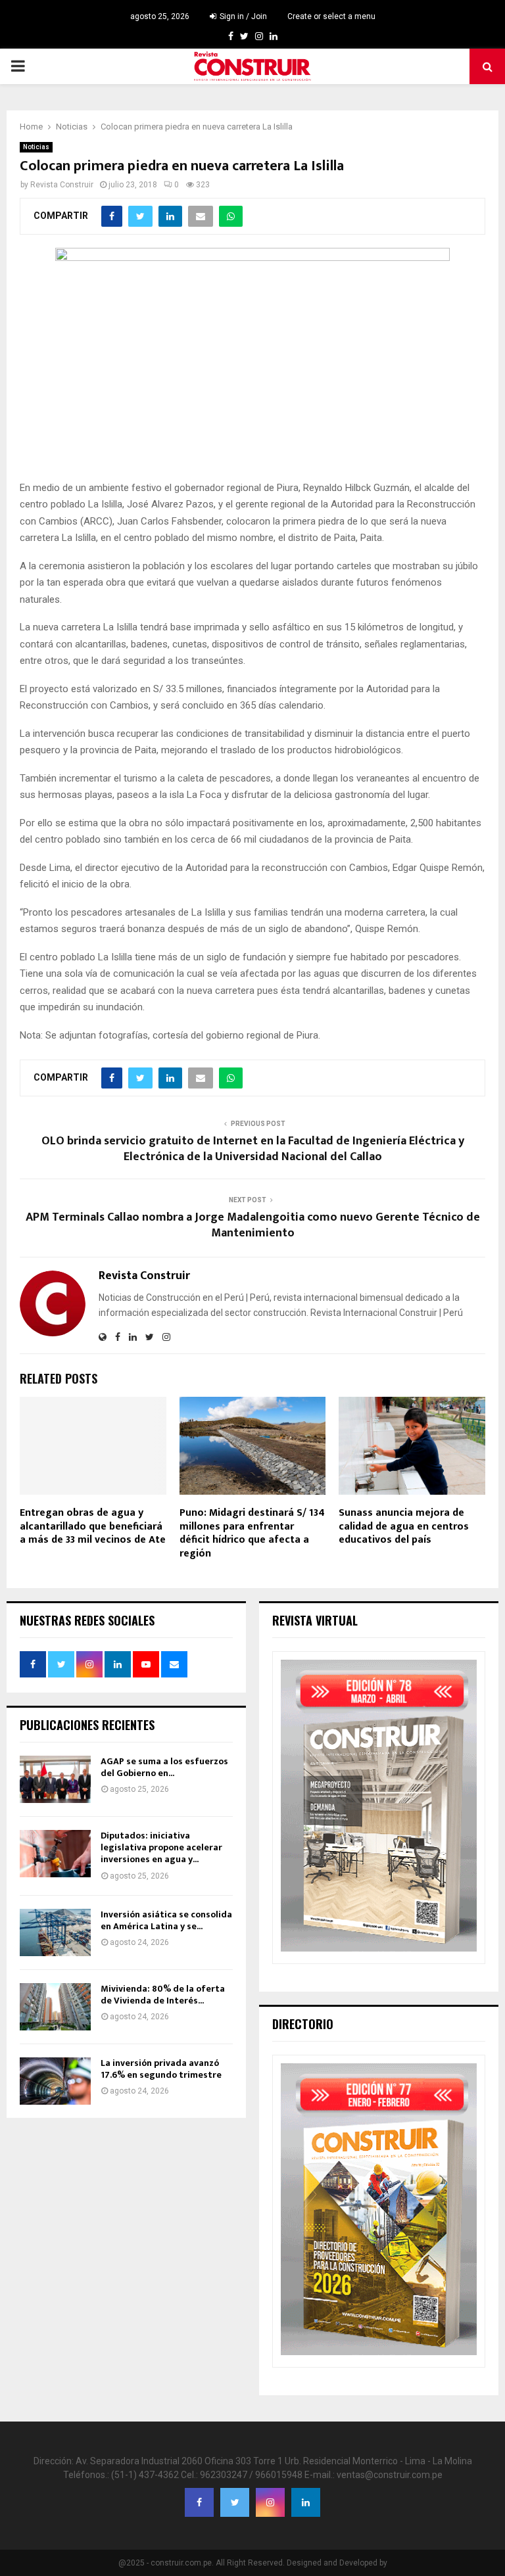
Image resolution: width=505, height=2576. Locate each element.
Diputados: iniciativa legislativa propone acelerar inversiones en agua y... (161, 1847)
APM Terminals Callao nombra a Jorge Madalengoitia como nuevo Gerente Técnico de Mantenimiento (253, 1225)
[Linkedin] (306, 2502)
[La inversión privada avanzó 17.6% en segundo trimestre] (55, 2081)
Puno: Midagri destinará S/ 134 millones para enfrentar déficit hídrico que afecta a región (252, 1533)
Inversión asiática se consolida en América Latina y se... (166, 1920)
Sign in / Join (242, 16)
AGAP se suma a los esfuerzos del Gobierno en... (164, 1767)
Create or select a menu (331, 16)
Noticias (36, 147)
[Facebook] (199, 2502)
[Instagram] (270, 2502)
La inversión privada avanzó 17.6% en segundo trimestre (161, 2069)
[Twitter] (235, 2502)
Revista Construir (62, 185)
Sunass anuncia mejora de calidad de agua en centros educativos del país (404, 1527)
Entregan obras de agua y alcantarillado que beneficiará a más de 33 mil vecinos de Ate (93, 1527)
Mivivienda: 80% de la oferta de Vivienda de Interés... (163, 1995)
